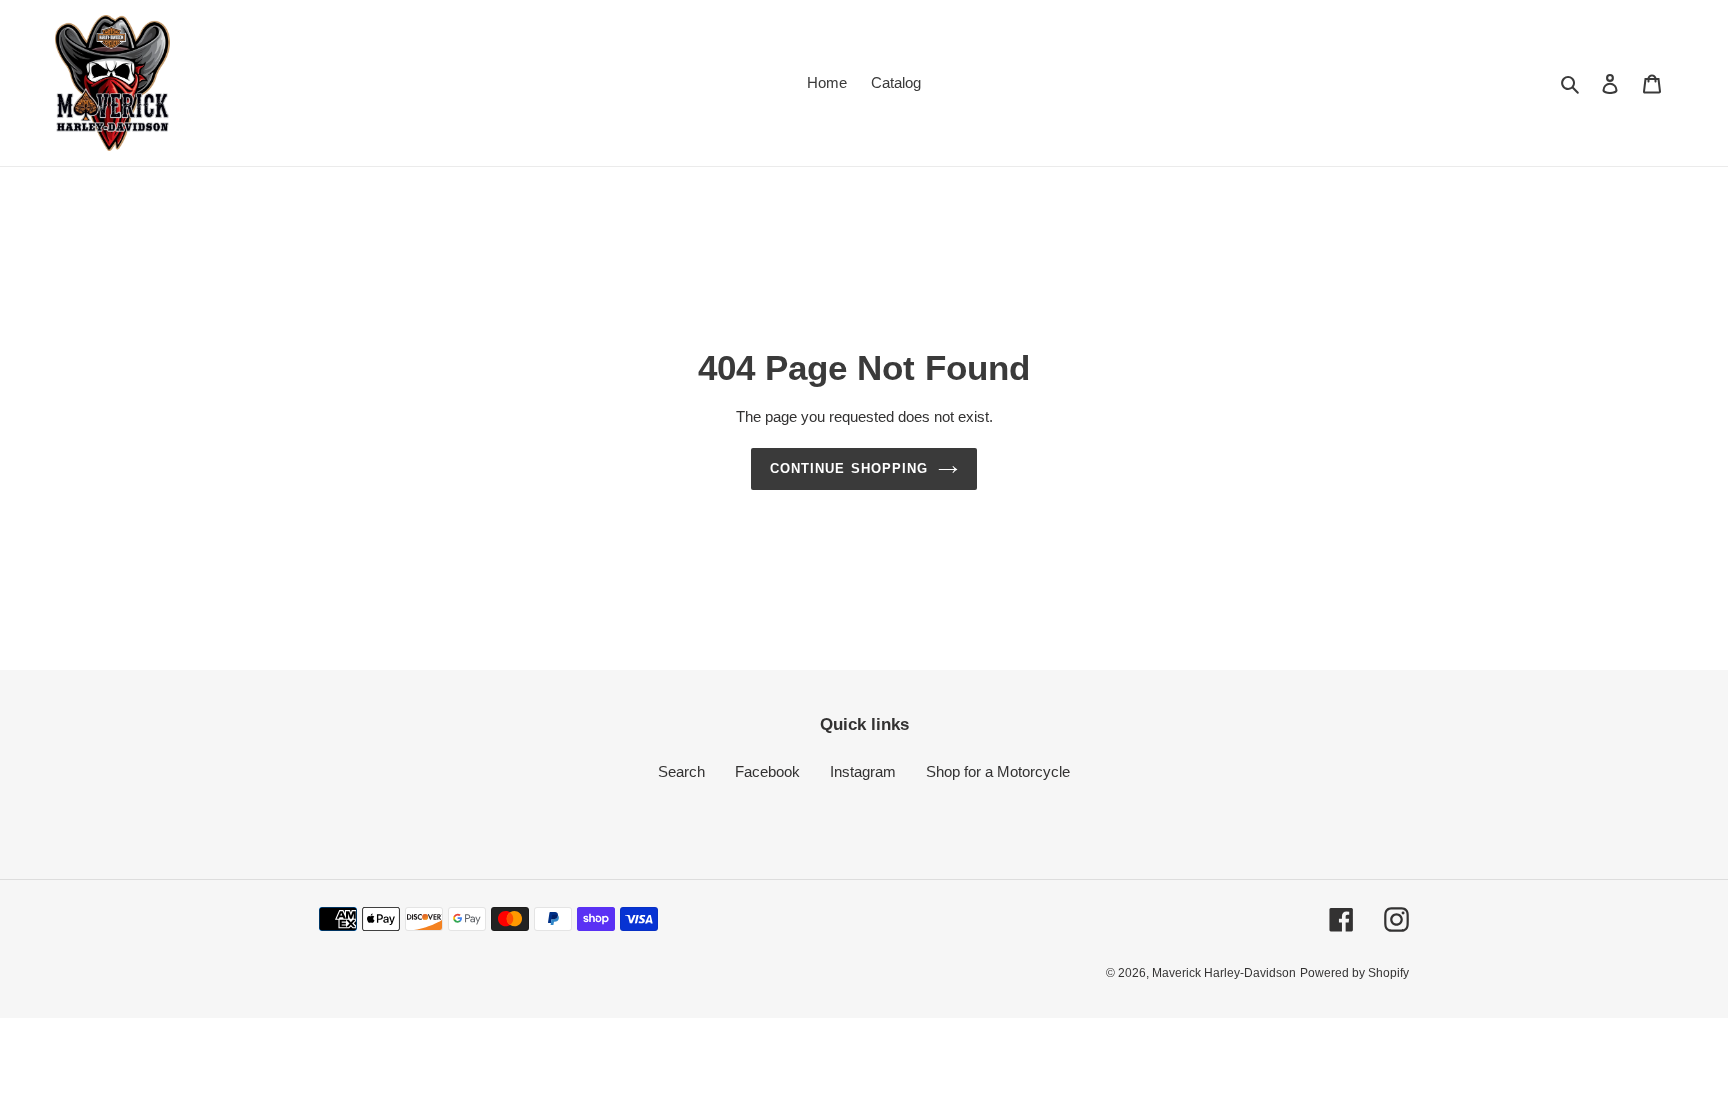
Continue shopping (849, 468)
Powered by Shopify (1354, 973)
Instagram (863, 771)
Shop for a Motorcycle (998, 771)
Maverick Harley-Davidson (1224, 973)
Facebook (767, 771)
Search (681, 771)
